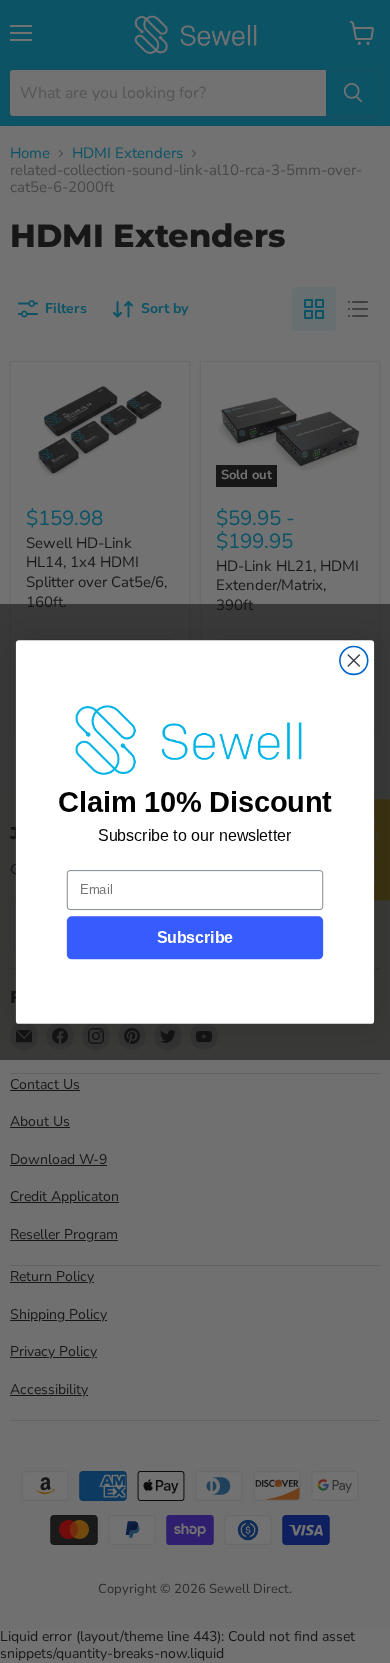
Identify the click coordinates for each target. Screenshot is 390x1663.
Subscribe (195, 938)
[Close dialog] (354, 660)
